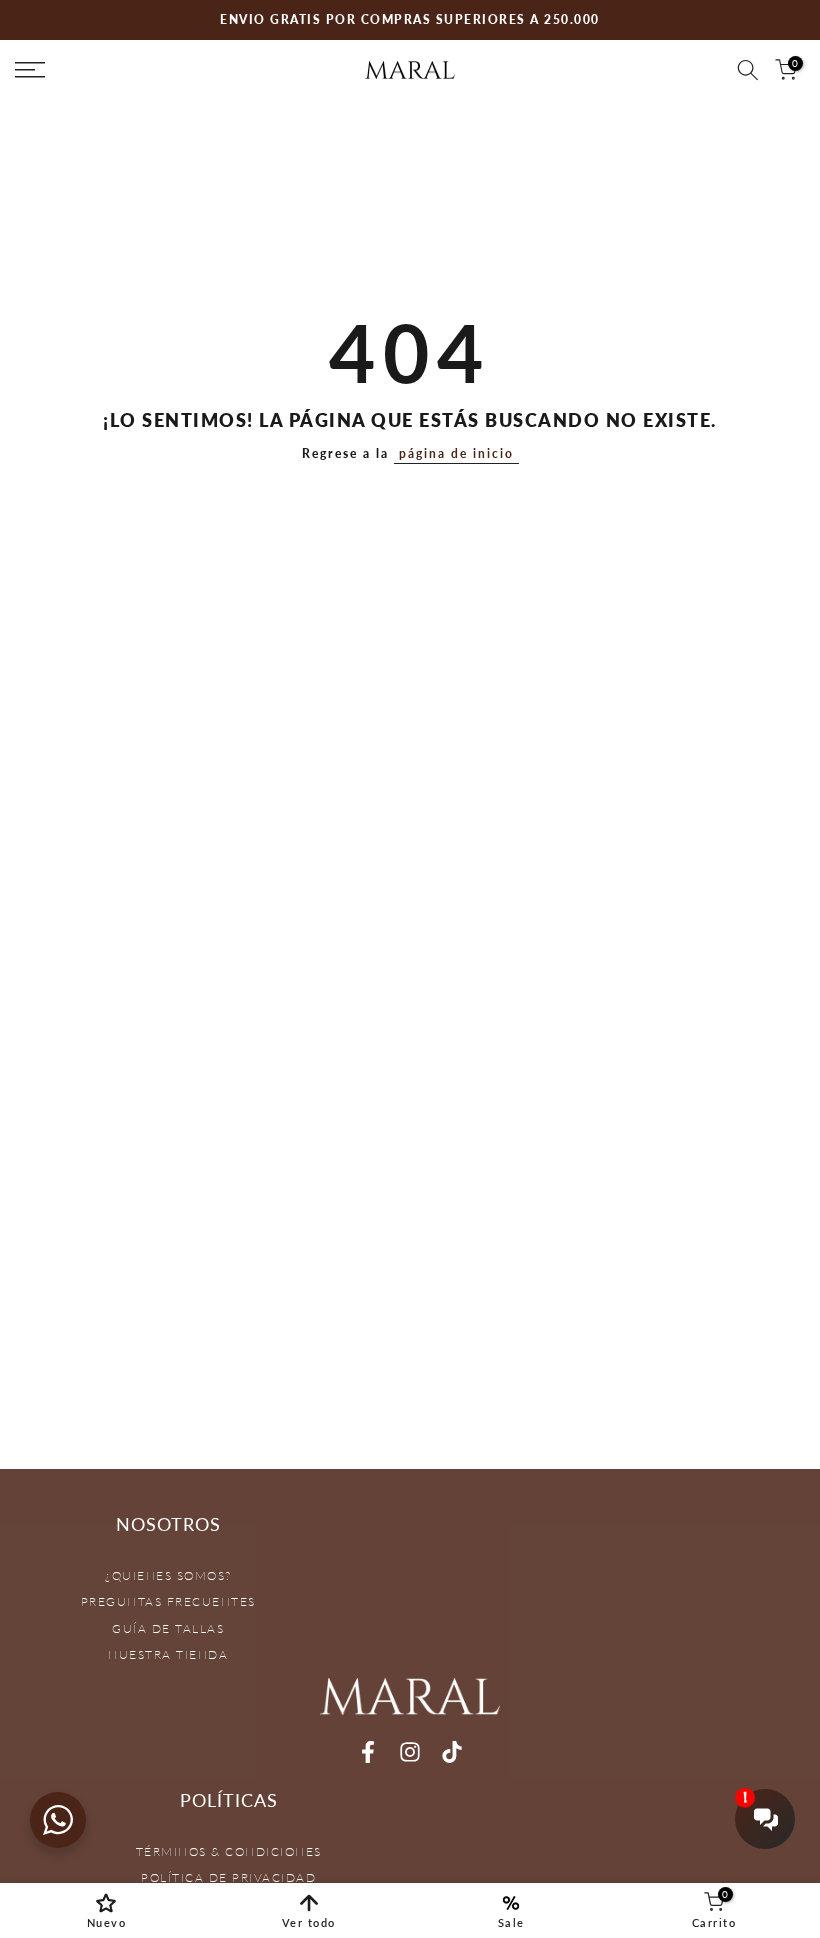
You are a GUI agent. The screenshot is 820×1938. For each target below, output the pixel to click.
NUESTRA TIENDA (168, 1654)
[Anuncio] (410, 20)
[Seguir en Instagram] (410, 1752)
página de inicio (456, 453)
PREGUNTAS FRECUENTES (168, 1601)
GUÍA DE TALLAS (168, 1628)
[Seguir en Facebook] (368, 1752)
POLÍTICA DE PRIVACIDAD (228, 1877)
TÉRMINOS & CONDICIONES (229, 1851)
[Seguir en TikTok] (452, 1752)
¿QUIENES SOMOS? (168, 1575)
